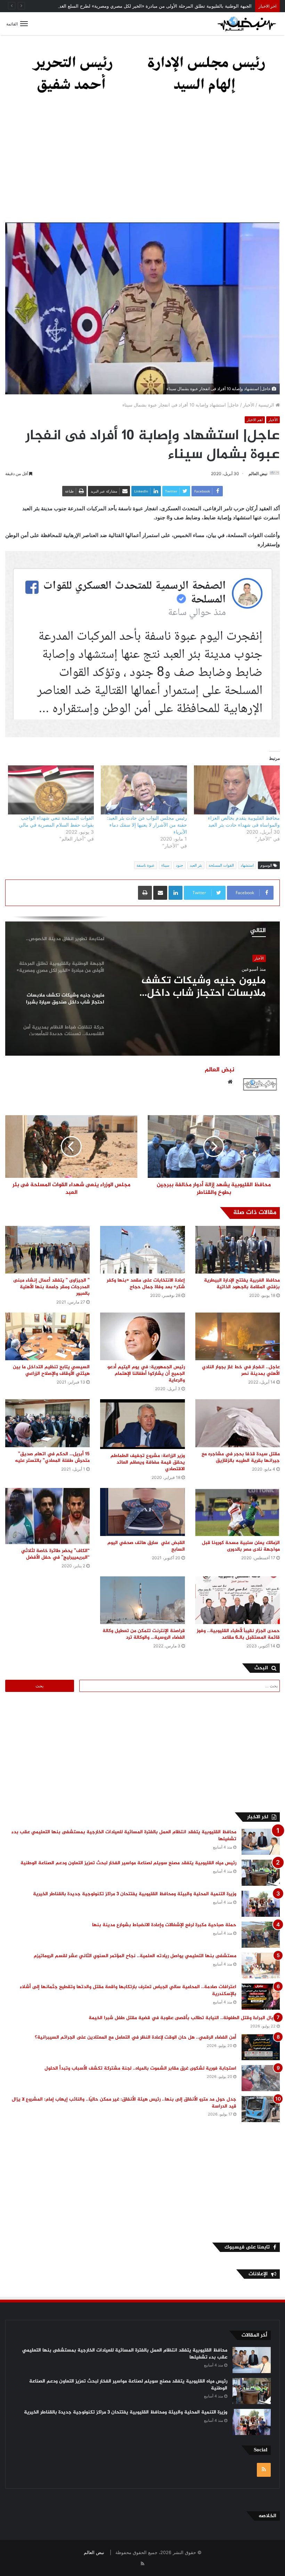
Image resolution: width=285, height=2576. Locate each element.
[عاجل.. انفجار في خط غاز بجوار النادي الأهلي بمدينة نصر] (238, 1336)
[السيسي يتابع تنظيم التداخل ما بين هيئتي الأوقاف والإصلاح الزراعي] (47, 1336)
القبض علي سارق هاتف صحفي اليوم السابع (146, 1546)
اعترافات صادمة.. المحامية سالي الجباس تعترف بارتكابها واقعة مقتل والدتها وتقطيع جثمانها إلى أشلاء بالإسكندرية (128, 1990)
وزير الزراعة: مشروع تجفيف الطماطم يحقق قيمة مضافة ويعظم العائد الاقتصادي (148, 1462)
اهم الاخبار (255, 420)
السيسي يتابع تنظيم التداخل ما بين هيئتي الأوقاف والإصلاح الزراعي (51, 1370)
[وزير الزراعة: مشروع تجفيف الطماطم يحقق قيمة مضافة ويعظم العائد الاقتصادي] (142, 1424)
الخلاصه (267, 2516)
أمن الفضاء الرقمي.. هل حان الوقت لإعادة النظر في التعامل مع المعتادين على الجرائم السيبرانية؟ (136, 2037)
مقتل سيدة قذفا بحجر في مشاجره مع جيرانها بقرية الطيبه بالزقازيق (241, 1457)
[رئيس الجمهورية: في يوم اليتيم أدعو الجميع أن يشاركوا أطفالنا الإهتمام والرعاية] (142, 1336)
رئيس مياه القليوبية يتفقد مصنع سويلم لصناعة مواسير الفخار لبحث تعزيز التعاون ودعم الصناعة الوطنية (128, 1863)
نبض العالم (258, 474)
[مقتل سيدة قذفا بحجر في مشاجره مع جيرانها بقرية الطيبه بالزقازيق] (238, 1423)
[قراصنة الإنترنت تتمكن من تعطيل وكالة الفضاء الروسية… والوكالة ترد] (142, 1600)
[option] (142, 986)
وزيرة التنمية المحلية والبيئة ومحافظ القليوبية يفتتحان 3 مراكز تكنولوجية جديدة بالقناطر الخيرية (135, 1894)
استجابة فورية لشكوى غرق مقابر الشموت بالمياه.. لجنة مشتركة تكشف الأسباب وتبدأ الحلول (140, 2068)
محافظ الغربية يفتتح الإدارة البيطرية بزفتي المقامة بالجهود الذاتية (242, 1284)
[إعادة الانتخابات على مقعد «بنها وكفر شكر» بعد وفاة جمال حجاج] (142, 1250)
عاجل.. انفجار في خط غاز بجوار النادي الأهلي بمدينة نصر (241, 1370)
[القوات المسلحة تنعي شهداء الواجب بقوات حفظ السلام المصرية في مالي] (51, 790)
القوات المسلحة (221, 865)
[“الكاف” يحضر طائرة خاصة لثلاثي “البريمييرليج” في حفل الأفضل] (47, 1516)
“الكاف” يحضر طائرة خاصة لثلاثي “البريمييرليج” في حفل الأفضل (55, 1554)
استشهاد (247, 865)
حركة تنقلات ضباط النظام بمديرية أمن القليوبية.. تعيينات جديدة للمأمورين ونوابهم (195, 987)
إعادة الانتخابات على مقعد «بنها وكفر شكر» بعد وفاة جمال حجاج (146, 1284)
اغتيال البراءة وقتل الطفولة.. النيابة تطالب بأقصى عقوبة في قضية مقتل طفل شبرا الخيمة (184, 2018)
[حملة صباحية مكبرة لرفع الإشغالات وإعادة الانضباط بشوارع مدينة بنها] (261, 1935)
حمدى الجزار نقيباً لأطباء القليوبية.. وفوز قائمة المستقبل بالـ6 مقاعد (238, 1634)
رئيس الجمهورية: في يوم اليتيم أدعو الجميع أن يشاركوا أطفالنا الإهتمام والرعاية (146, 1374)
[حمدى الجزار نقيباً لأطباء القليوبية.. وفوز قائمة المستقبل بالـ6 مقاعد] (238, 1600)
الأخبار (249, 405)
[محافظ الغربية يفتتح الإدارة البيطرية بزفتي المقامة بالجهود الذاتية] (238, 1250)
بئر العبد (196, 865)
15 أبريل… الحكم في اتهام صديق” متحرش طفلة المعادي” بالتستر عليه (51, 1457)
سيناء (165, 865)
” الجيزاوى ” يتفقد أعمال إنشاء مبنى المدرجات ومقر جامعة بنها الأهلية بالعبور (51, 1287)
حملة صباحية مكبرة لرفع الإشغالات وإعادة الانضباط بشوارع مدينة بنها (164, 1925)
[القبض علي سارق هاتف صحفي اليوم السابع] (142, 1512)
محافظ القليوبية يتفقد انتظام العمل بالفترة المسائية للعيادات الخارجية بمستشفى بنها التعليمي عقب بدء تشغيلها (124, 1836)
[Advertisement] (142, 163)
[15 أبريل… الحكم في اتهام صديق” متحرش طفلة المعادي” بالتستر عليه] (47, 1423)
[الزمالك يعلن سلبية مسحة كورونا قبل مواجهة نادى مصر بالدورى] (238, 1512)
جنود (180, 865)
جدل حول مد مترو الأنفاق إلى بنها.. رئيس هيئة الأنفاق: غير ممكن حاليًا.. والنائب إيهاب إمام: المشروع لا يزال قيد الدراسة (124, 2103)
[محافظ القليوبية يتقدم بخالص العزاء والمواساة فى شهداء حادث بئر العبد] (237, 790)
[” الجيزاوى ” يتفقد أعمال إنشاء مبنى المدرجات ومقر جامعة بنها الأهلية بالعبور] (47, 1250)
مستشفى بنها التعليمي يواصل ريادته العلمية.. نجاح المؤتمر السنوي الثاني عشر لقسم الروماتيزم (135, 1956)
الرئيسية (267, 405)
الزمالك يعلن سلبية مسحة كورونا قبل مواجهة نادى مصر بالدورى (241, 1546)
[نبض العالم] (247, 24)
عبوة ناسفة (146, 865)
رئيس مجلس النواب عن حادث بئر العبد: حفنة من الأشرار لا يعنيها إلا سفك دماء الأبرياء (147, 825)
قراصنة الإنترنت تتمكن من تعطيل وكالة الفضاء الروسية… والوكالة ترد (144, 1634)
